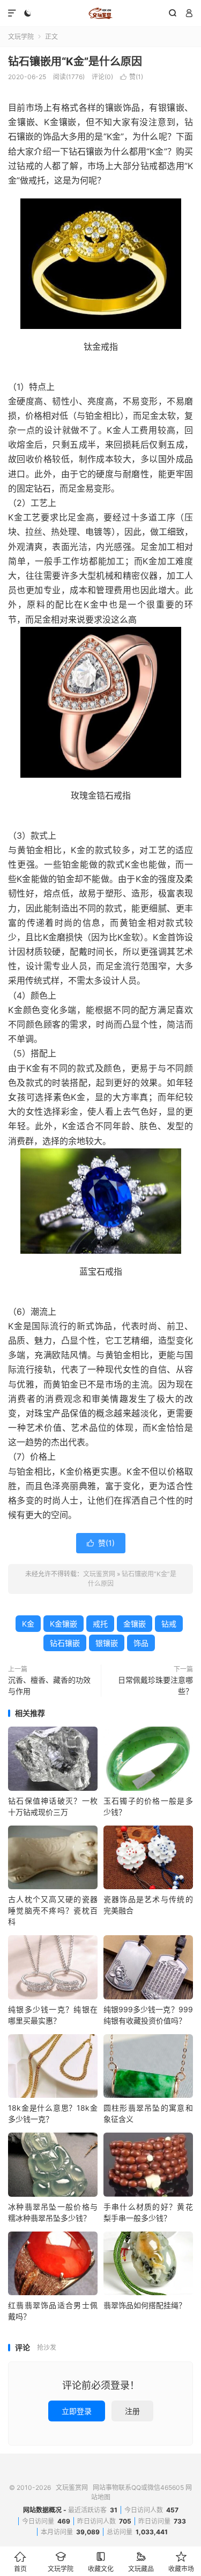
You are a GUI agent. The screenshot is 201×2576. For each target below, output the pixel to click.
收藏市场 (181, 2562)
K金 (28, 1624)
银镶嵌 (107, 1643)
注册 (132, 2411)
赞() (132, 77)
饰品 (141, 1643)
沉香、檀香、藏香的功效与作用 (49, 1685)
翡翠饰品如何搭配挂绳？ (145, 2305)
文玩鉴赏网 (100, 13)
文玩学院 (21, 37)
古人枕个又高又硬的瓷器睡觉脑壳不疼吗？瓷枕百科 (53, 1910)
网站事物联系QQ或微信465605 (138, 2487)
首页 (20, 2562)
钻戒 (169, 1624)
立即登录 (77, 2411)
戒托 (100, 1624)
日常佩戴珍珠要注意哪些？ (155, 1685)
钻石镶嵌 (65, 1643)
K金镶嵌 (64, 1624)
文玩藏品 (141, 2562)
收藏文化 (101, 2562)
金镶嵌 (135, 1624)
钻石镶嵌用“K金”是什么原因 (75, 62)
